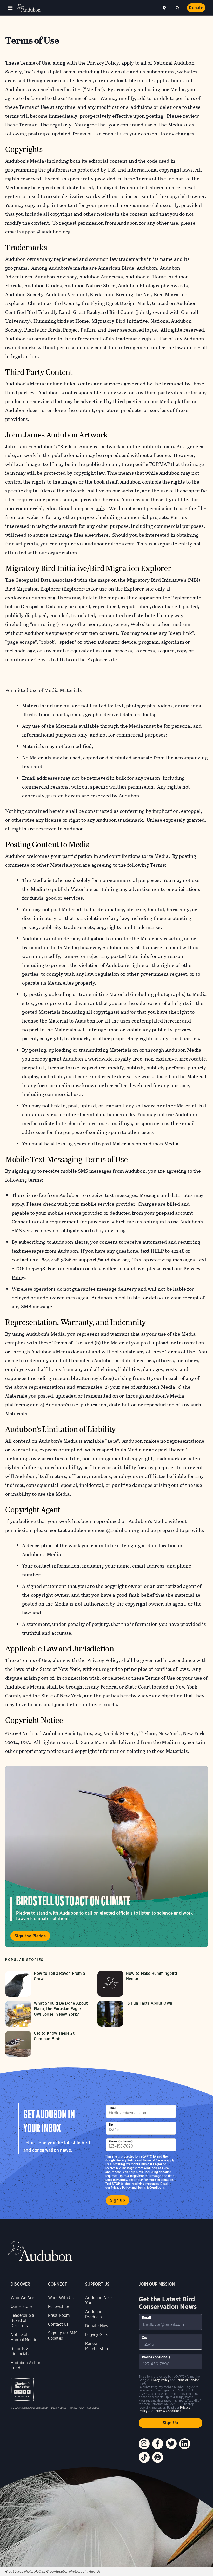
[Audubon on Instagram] (144, 2444)
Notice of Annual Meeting (25, 2337)
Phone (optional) (121, 2141)
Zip (111, 2125)
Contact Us (58, 2324)
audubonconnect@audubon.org (104, 1530)
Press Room (59, 2315)
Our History (21, 2307)
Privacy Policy (121, 2188)
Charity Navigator (22, 2390)
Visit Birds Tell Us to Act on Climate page (106, 1857)
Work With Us (61, 2298)
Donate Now (97, 2326)
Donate (196, 8)
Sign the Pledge (30, 1936)
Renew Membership (96, 2346)
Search (177, 7)
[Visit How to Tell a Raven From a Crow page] (49, 1984)
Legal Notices (59, 2408)
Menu (10, 8)
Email (112, 2108)
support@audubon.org (45, 232)
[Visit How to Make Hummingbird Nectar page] (141, 1984)
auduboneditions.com (110, 544)
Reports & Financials (20, 2351)
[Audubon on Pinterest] (158, 2457)
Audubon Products (94, 2314)
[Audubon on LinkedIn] (185, 2444)
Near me (165, 8)
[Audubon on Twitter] (171, 2444)
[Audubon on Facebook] (158, 2444)
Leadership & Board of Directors (23, 2321)
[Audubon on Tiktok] (144, 2457)
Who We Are (22, 2298)
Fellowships (59, 2307)
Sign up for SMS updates (63, 2336)
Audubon (29, 8)
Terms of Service (154, 2160)
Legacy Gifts (97, 2335)
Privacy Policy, (104, 63)
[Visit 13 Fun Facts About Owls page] (141, 2014)
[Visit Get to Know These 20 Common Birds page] (49, 2044)
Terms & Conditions (151, 2188)
